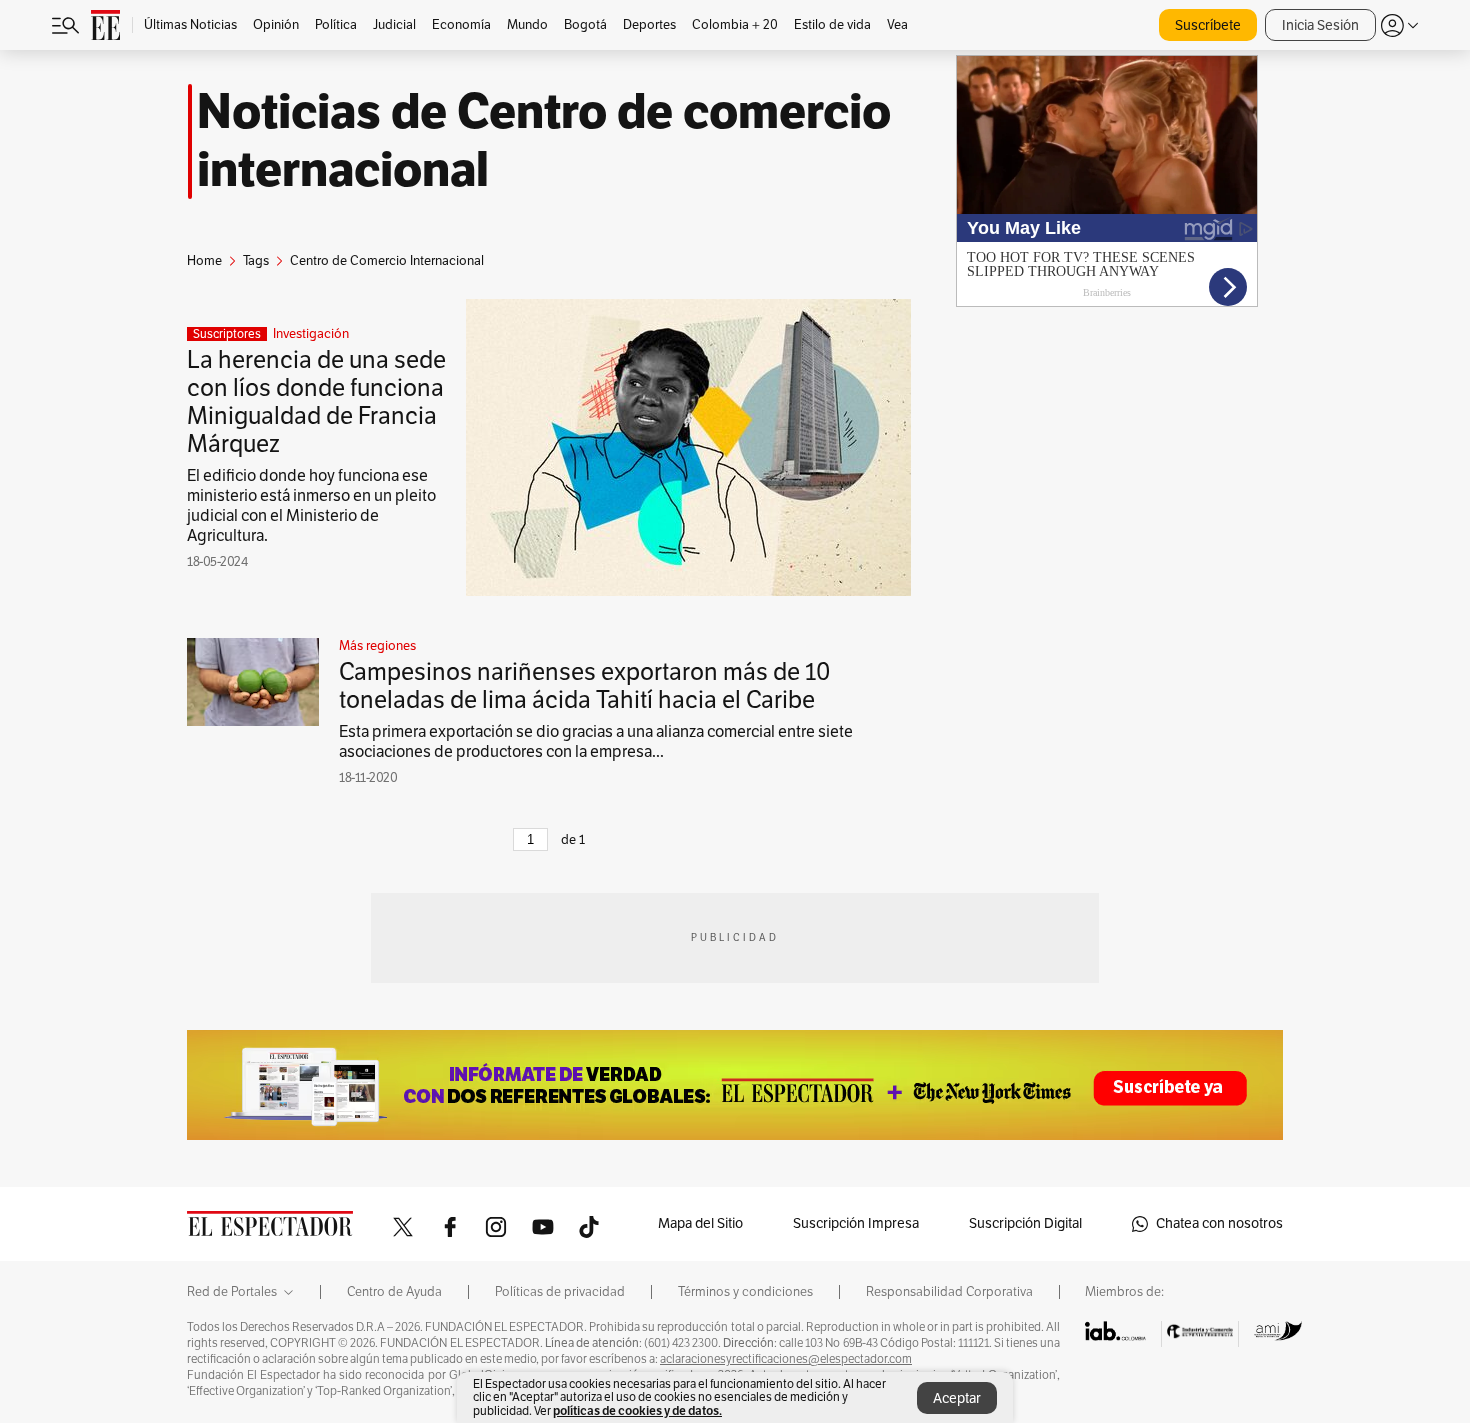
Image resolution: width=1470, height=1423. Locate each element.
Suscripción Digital (1025, 1223)
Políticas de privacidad (560, 1292)
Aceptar (957, 1398)
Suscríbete (1208, 25)
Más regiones (377, 646)
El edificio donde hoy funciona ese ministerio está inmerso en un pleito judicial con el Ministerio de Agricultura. (311, 506)
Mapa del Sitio (700, 1223)
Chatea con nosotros (1219, 1223)
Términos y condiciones (745, 1292)
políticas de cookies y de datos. (637, 1410)
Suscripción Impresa (856, 1223)
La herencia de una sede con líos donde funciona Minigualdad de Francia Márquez (316, 402)
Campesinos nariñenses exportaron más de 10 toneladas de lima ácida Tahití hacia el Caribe (585, 686)
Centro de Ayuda (394, 1292)
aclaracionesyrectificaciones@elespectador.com (786, 1359)
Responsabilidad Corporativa (949, 1292)
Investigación (311, 334)
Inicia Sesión (1320, 25)
